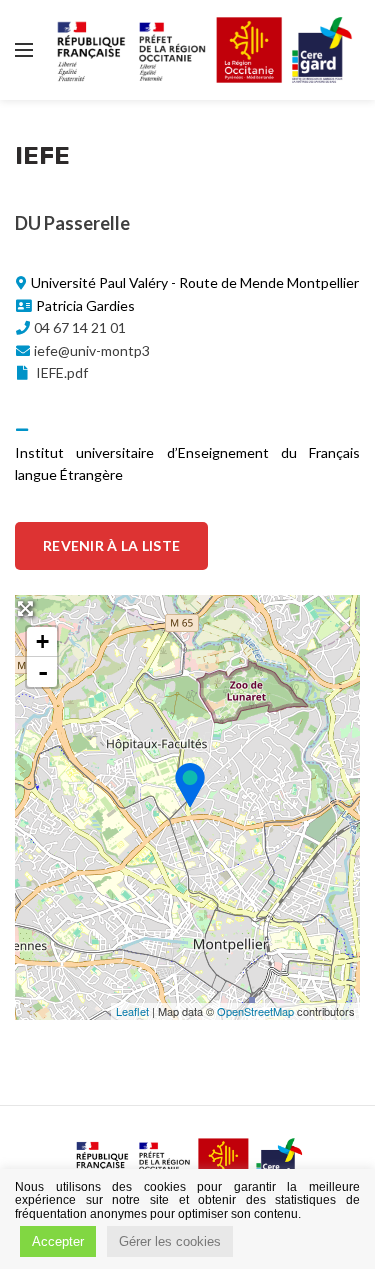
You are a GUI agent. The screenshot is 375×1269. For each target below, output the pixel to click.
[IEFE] (189, 784)
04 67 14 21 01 (80, 327)
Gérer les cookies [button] (170, 1241)
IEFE (42, 156)
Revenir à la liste (111, 545)
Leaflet (132, 1011)
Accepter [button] (58, 1241)
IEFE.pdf (60, 372)
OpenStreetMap (255, 1011)
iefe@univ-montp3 (92, 350)
